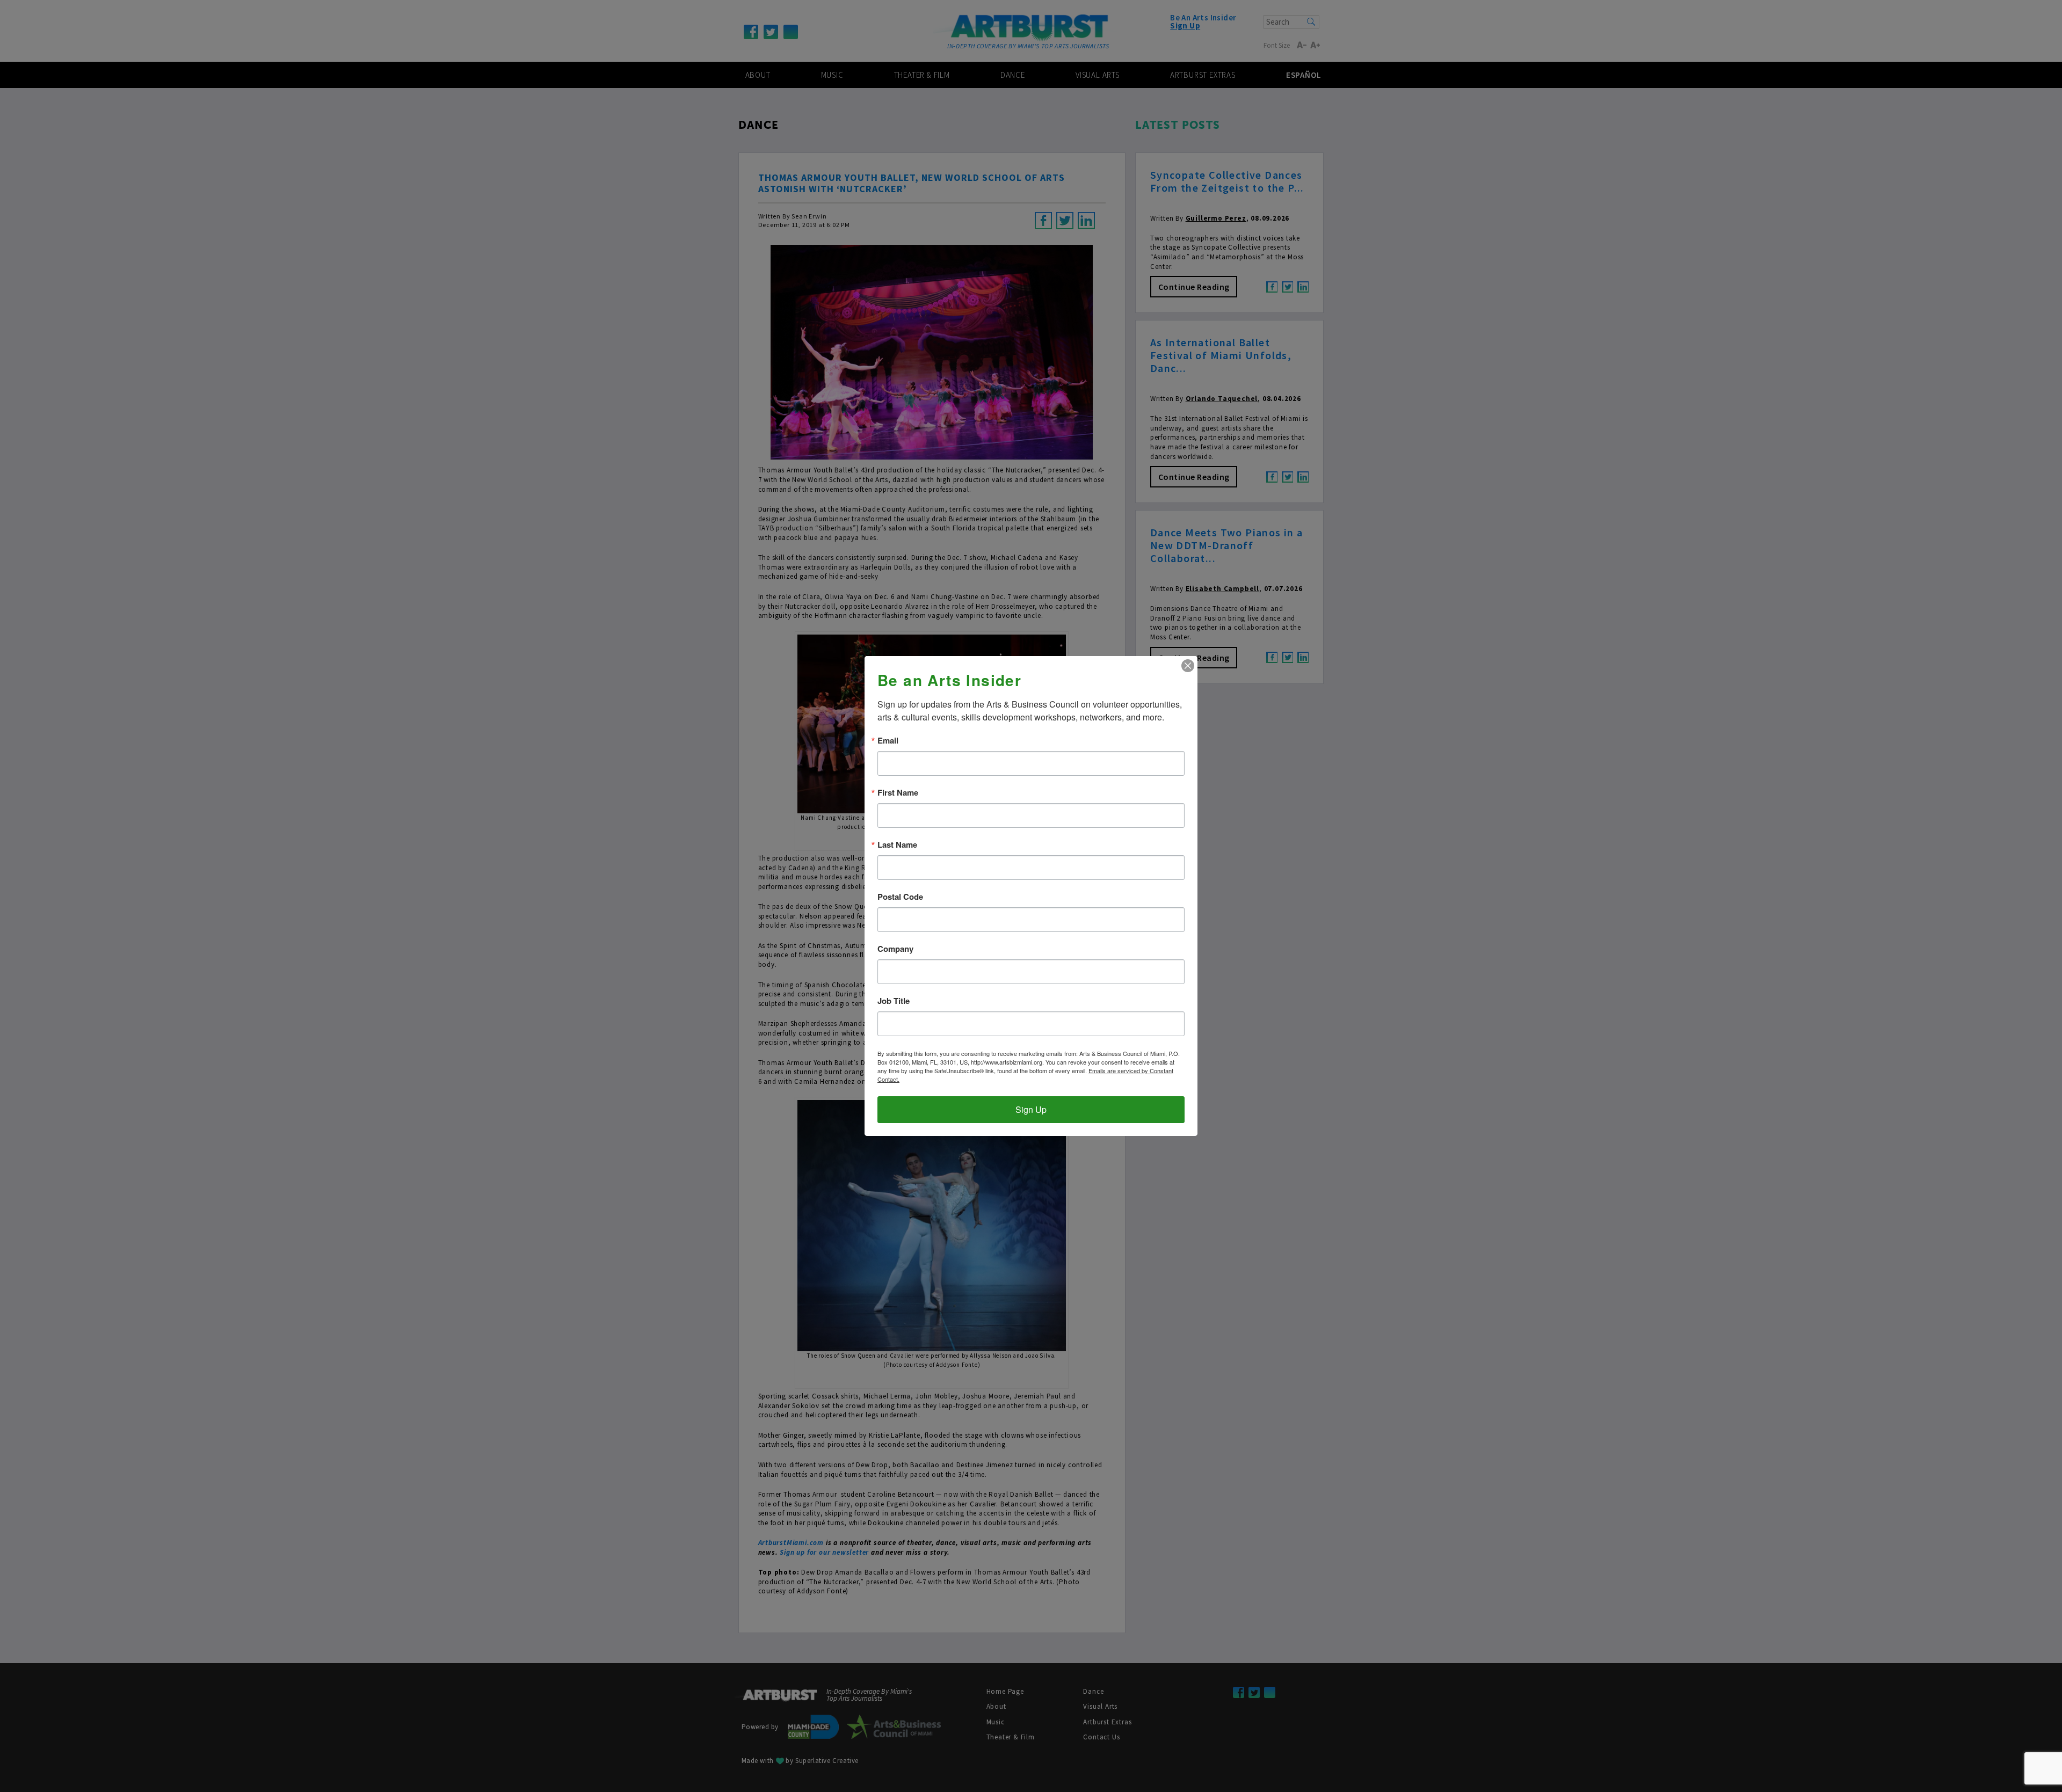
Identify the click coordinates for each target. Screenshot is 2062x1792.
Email (888, 741)
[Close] (1188, 666)
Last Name (897, 845)
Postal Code (900, 897)
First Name (898, 793)
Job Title (894, 1001)
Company (895, 949)
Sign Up (1031, 1109)
